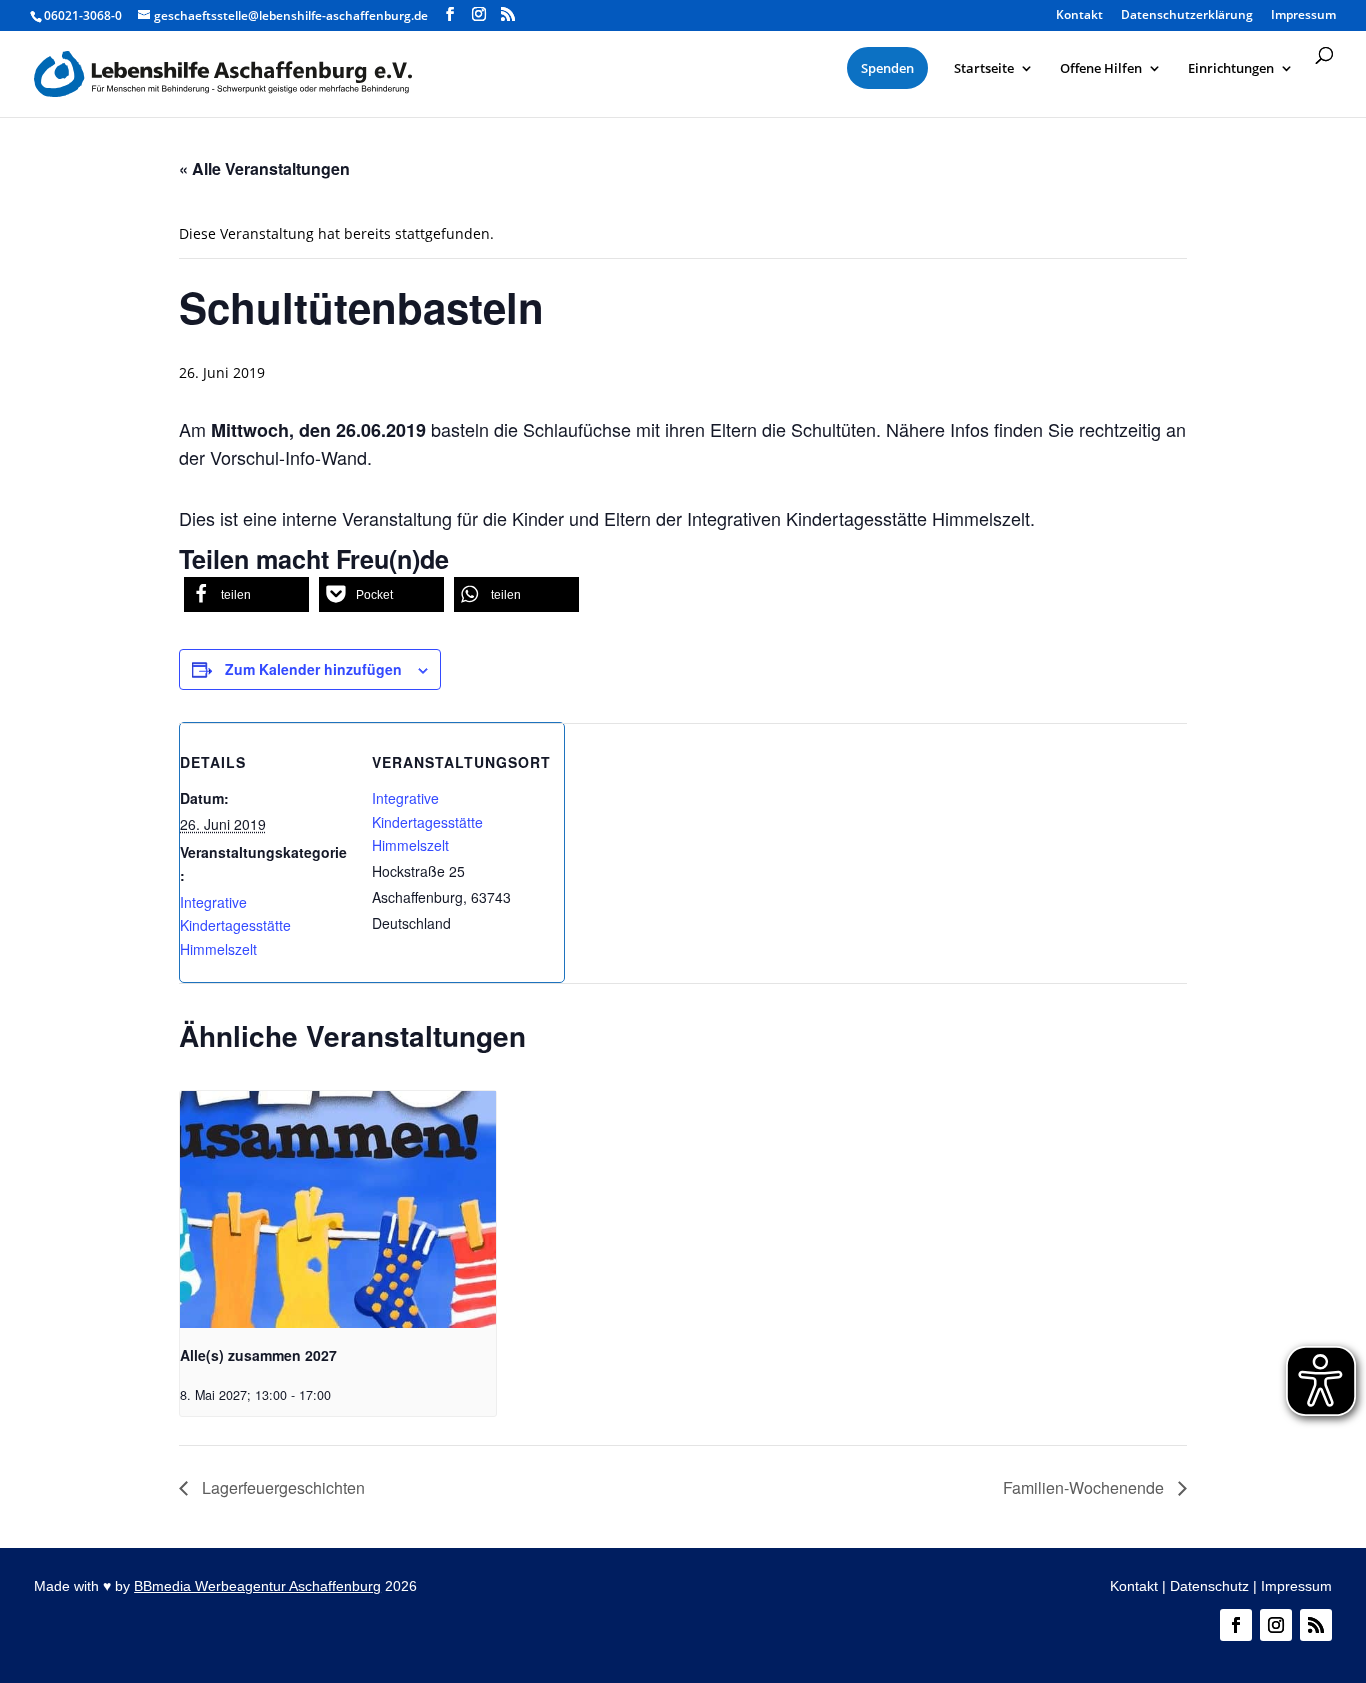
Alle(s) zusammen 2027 (258, 1355)
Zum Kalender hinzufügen (313, 669)
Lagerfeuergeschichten (281, 1487)
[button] (246, 594)
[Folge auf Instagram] (1276, 1625)
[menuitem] (887, 68)
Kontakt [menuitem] (1079, 16)
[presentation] (338, 1209)
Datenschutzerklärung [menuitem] (1187, 16)
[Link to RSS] (508, 14)
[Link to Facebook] (450, 14)
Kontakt (1134, 1586)
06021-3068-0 (83, 15)
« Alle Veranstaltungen (264, 168)
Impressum (1296, 1586)
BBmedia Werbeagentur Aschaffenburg (257, 1586)
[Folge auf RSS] (1316, 1625)
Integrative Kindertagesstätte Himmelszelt (235, 926)
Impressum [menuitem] (1303, 16)
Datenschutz (1209, 1586)
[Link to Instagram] (479, 14)
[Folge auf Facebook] (1236, 1625)
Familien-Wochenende (1085, 1487)
